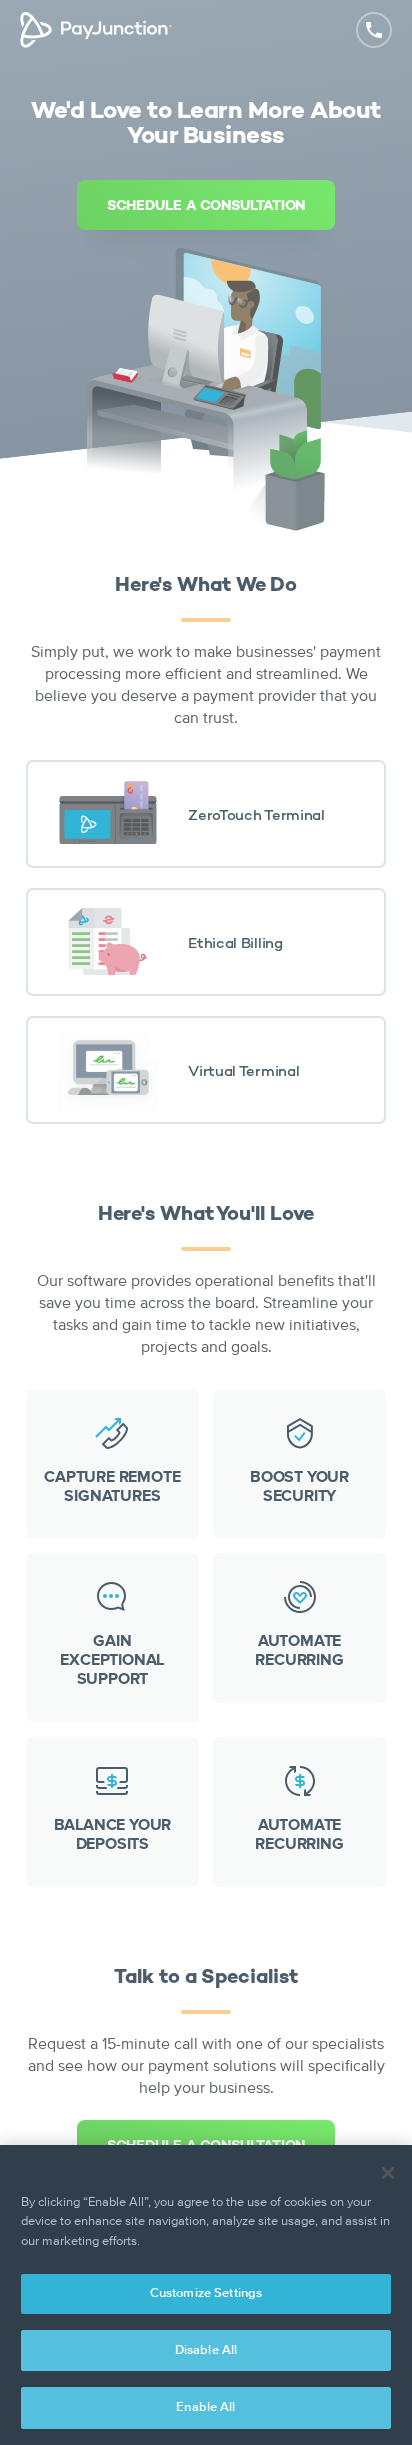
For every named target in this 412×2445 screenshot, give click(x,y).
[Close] (388, 2173)
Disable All (206, 2350)
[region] (206, 2295)
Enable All (205, 2407)
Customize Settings (206, 2293)
